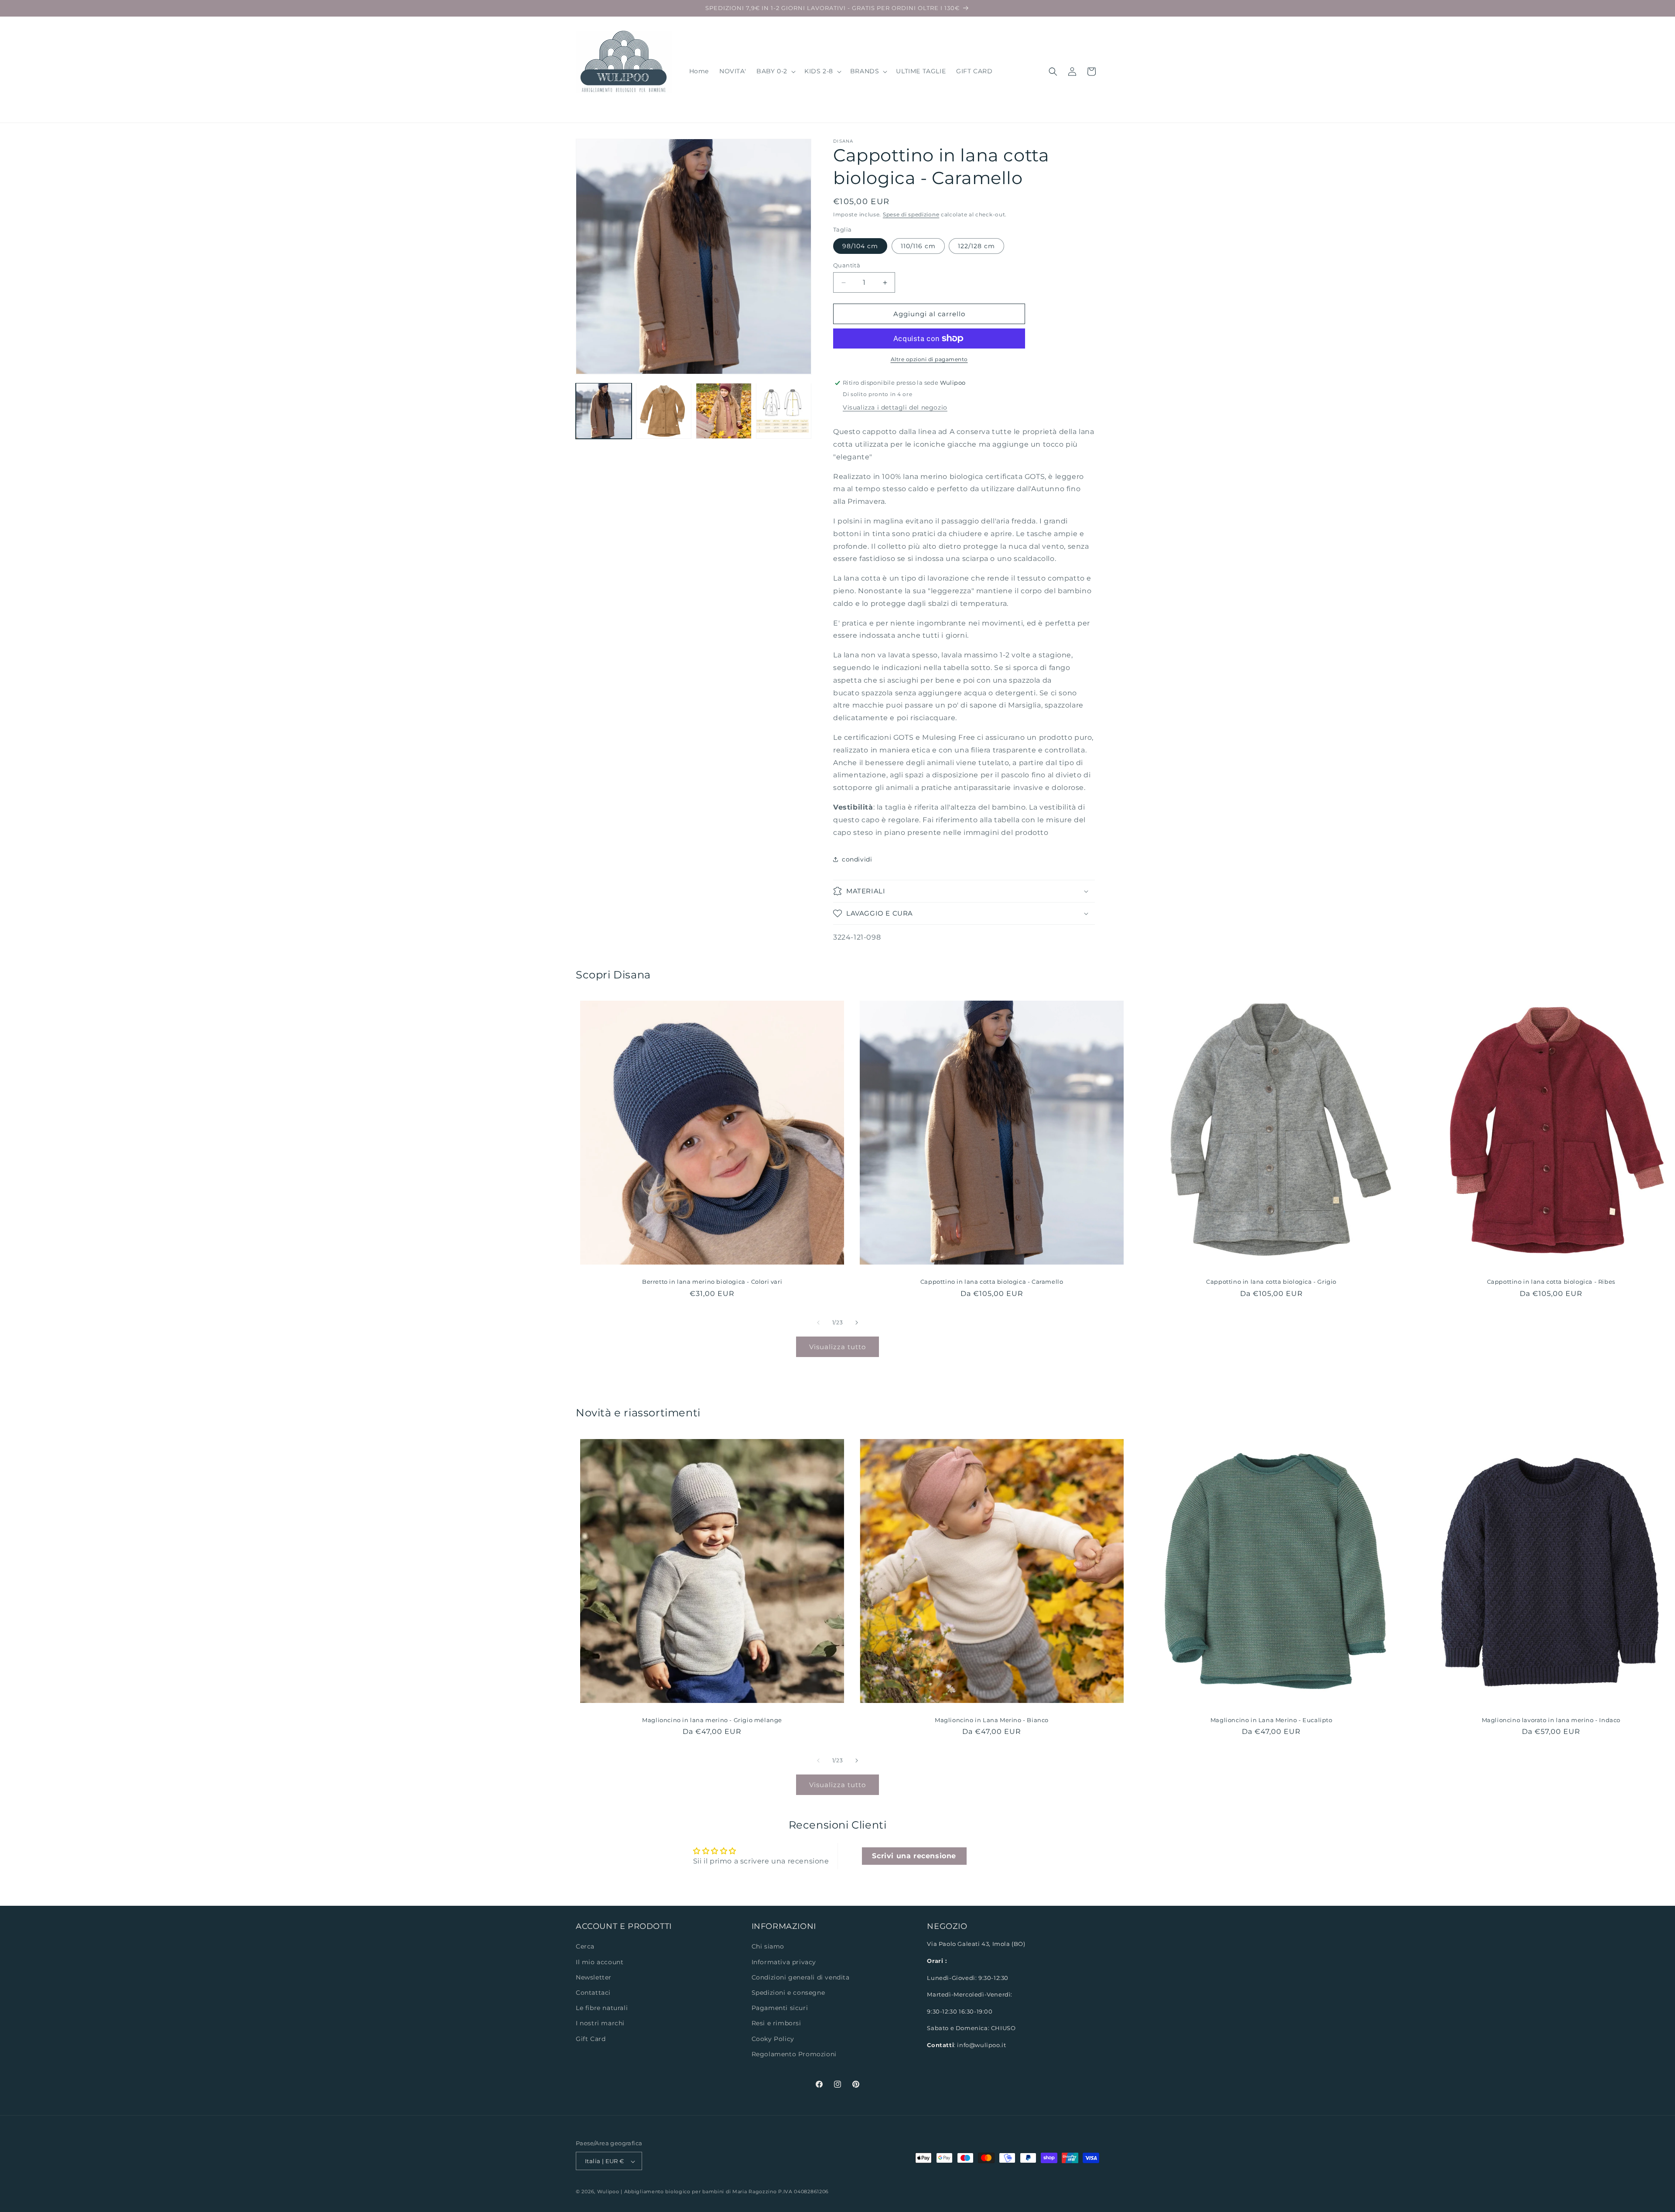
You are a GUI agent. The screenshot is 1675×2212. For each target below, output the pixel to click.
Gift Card (591, 2039)
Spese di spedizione (911, 214)
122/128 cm (976, 246)
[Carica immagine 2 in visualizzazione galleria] (664, 411)
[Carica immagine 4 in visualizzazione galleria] (784, 411)
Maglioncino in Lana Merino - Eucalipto (1272, 1720)
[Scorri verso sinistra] (818, 1323)
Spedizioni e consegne (788, 1993)
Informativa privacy (784, 1962)
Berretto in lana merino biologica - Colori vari (712, 1282)
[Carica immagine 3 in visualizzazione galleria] (724, 411)
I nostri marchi (600, 2024)
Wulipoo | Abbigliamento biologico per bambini (661, 2192)
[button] (775, 71)
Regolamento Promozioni (794, 2054)
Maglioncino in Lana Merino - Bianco (992, 1720)
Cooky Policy (773, 2039)
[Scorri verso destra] (857, 1323)
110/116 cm (918, 246)
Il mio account (600, 1962)
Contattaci (593, 1993)
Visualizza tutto (837, 1347)
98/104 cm (860, 246)
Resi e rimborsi (776, 2024)
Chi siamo (768, 1947)
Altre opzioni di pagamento (929, 359)
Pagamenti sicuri (780, 2008)
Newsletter (594, 1977)
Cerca (585, 1947)
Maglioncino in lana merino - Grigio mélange (712, 1720)
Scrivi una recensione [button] (914, 1856)
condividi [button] (857, 859)
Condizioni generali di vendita (801, 1977)
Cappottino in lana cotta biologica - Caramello (992, 1282)
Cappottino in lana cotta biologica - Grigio (1271, 1282)
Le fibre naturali (602, 2008)
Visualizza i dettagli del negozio (895, 407)
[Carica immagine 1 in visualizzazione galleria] (604, 411)
